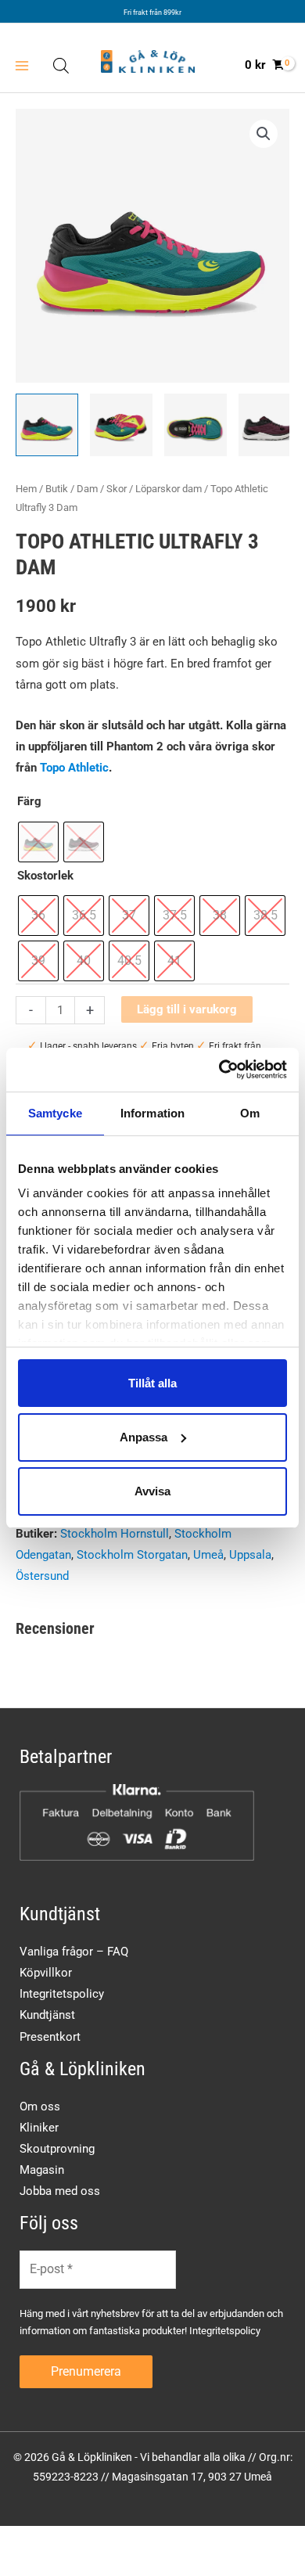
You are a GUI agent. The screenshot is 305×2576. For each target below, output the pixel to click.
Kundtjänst (47, 2015)
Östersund (42, 1576)
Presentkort (50, 2037)
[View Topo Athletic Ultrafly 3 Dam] (47, 425)
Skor (117, 489)
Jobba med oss (60, 2191)
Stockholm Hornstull (115, 1534)
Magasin (42, 2170)
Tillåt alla (152, 1382)
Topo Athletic (74, 768)
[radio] (38, 842)
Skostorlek (45, 876)
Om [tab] (250, 1112)
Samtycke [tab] (55, 1112)
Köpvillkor (46, 1973)
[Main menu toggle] (22, 65)
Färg (29, 801)
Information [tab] (152, 1112)
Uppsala (250, 1555)
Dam (87, 489)
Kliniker (39, 2128)
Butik (57, 489)
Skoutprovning (57, 2149)
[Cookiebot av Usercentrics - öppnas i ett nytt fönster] (219, 1070)
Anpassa (144, 1437)
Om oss (40, 2106)
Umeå (208, 1555)
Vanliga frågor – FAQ (74, 1952)
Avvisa (152, 1491)
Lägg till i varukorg (187, 1009)
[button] (264, 134)
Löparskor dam (169, 489)
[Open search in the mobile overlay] (61, 66)
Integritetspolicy (62, 1994)
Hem (26, 489)
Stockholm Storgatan (132, 1555)
